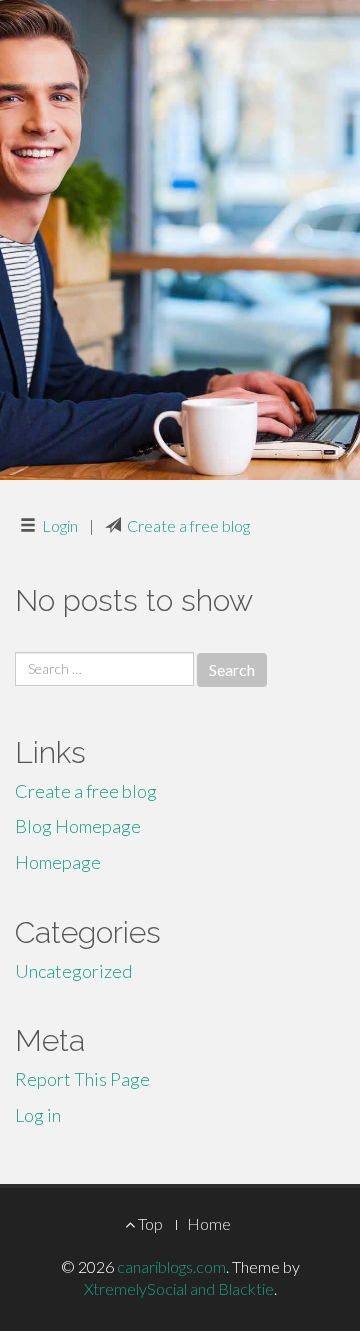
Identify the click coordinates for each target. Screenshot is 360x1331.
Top (149, 1223)
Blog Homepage (78, 826)
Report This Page (82, 1079)
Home (209, 1223)
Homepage (58, 862)
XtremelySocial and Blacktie (179, 1288)
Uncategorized (73, 971)
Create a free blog (188, 525)
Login (60, 525)
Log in (38, 1115)
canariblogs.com (171, 1266)
